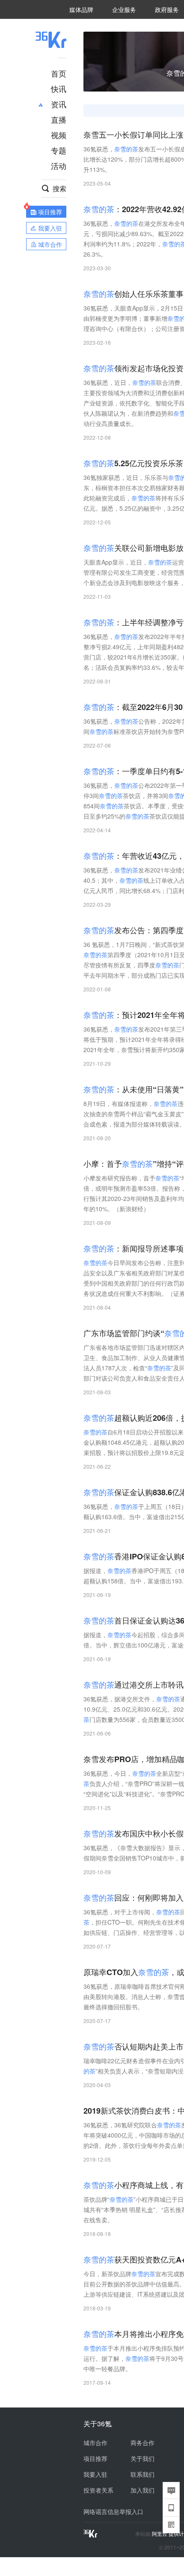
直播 (59, 119)
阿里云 (160, 2534)
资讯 (59, 104)
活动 (59, 166)
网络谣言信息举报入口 (113, 2511)
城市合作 (95, 2443)
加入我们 (142, 2490)
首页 (59, 73)
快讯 (59, 89)
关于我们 (142, 2458)
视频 (59, 135)
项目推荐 (95, 2458)
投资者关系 (98, 2490)
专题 (59, 150)
